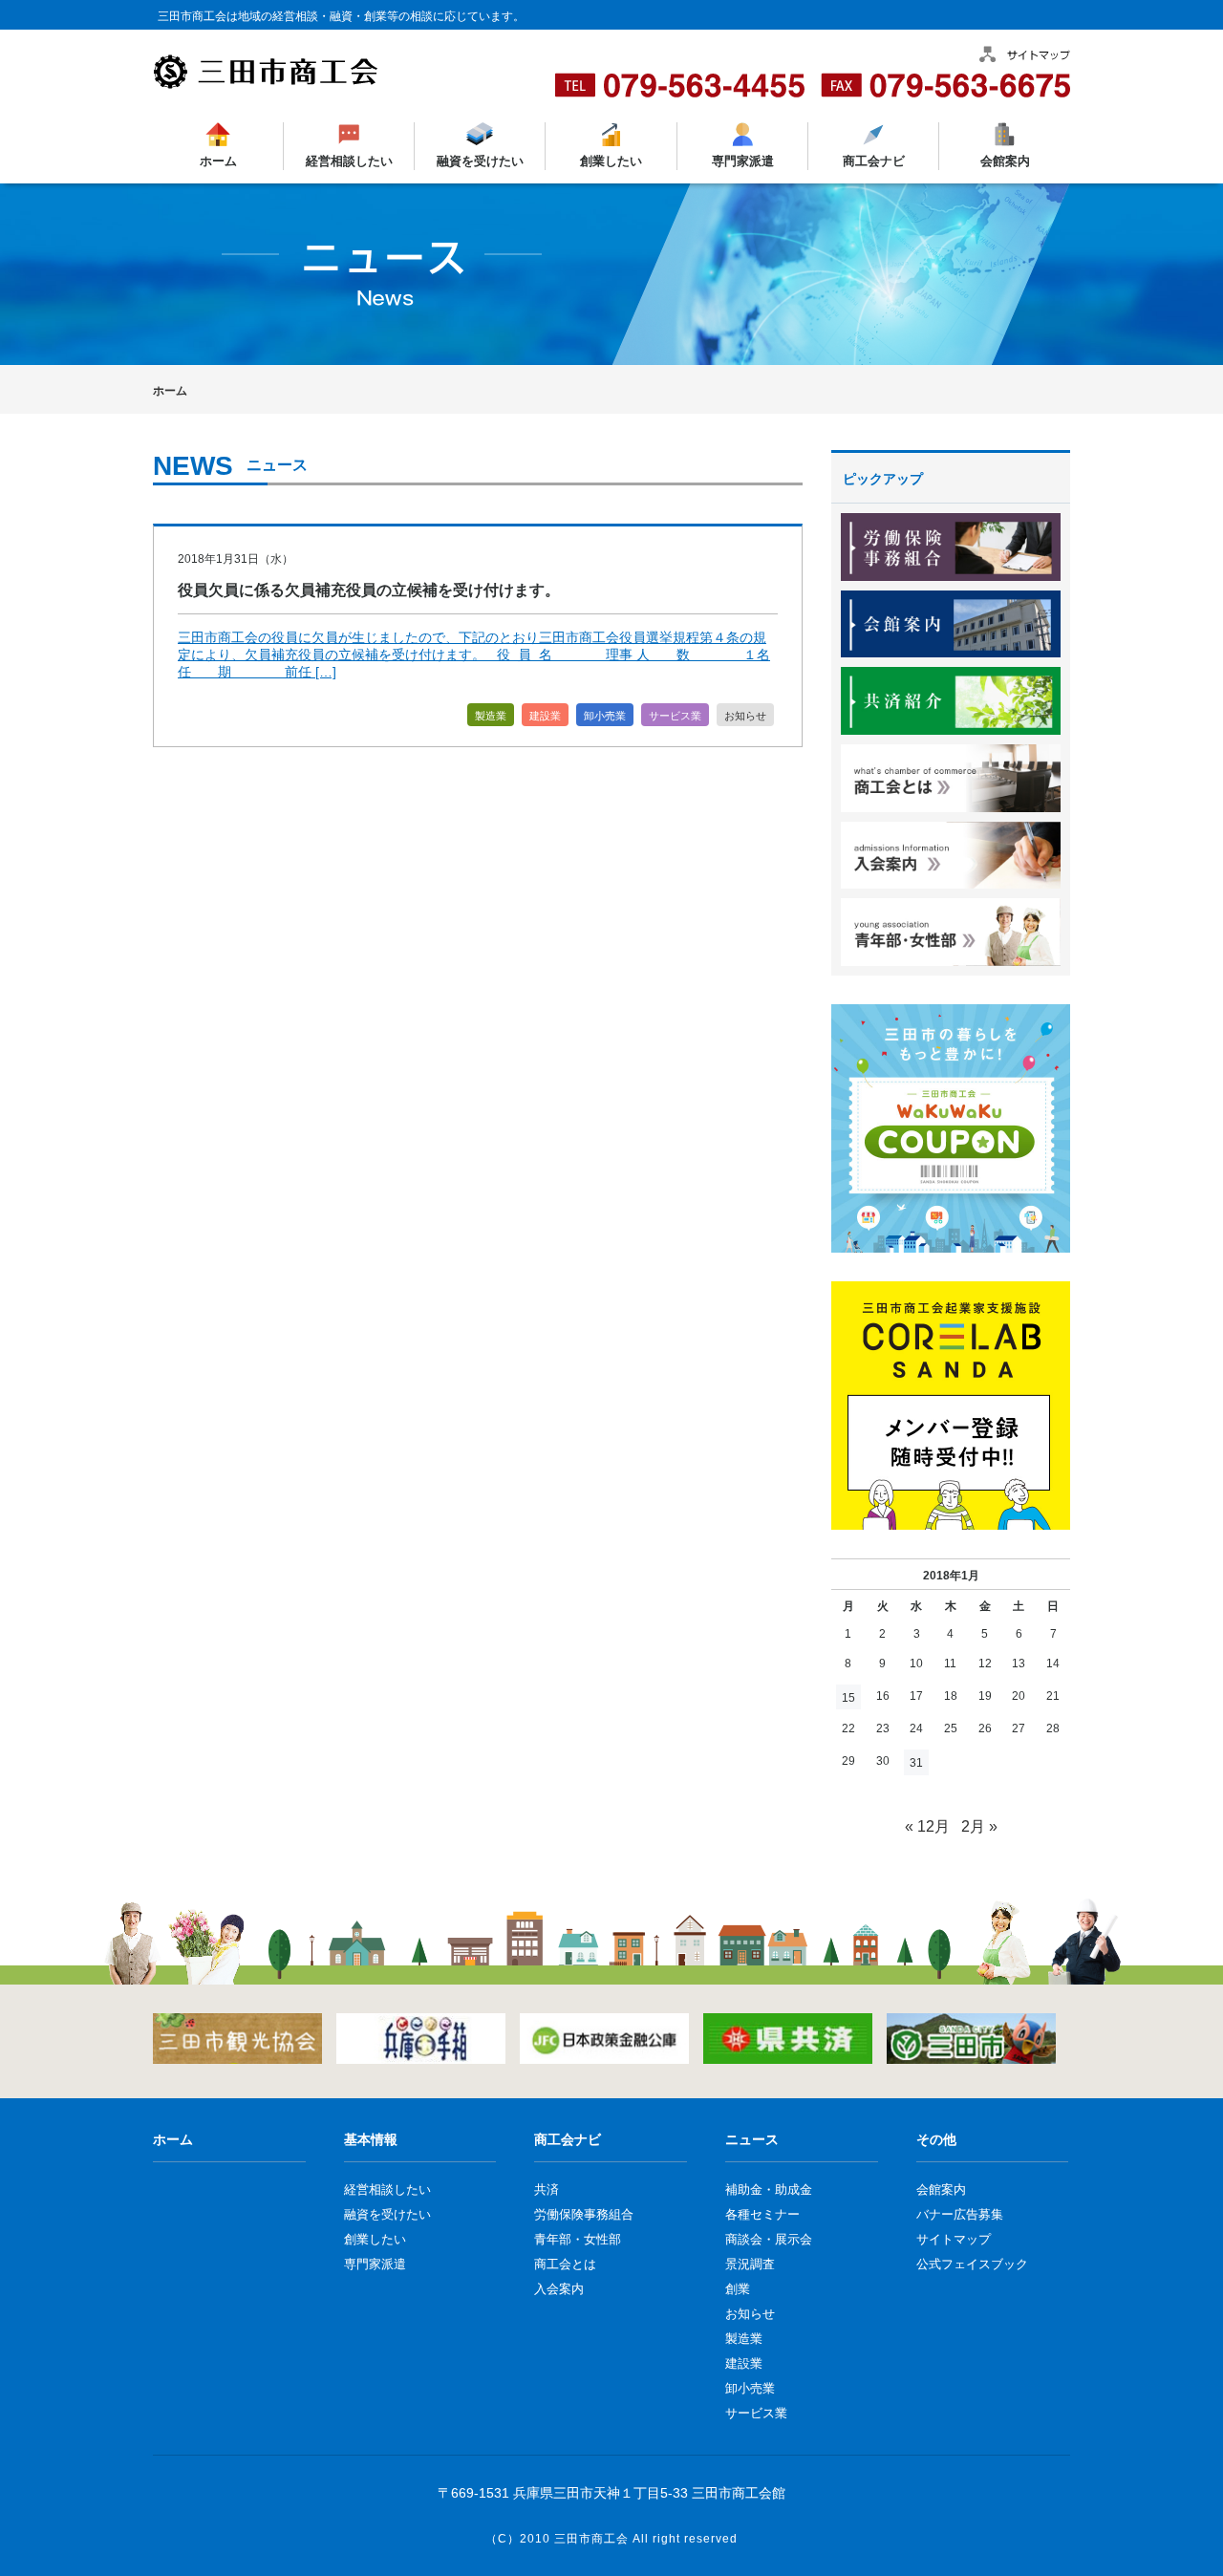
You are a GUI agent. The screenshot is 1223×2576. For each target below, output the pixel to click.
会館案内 (1004, 161)
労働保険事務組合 (584, 2214)
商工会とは (565, 2264)
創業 (738, 2289)
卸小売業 (605, 716)
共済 (547, 2190)
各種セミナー (762, 2214)
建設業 (545, 716)
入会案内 (559, 2289)
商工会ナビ (873, 161)
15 (848, 1698)
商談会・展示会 (769, 2239)
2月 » (979, 1826)
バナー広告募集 (960, 2214)
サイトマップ (954, 2239)
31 (916, 1763)
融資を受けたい (480, 161)
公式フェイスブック (972, 2264)
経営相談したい (349, 161)
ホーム (218, 161)
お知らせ (745, 716)
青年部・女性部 (578, 2239)
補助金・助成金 (769, 2190)
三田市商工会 (591, 2539)
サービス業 (675, 716)
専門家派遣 (742, 161)
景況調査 (750, 2264)
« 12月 (927, 1826)
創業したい (611, 161)
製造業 (491, 716)
